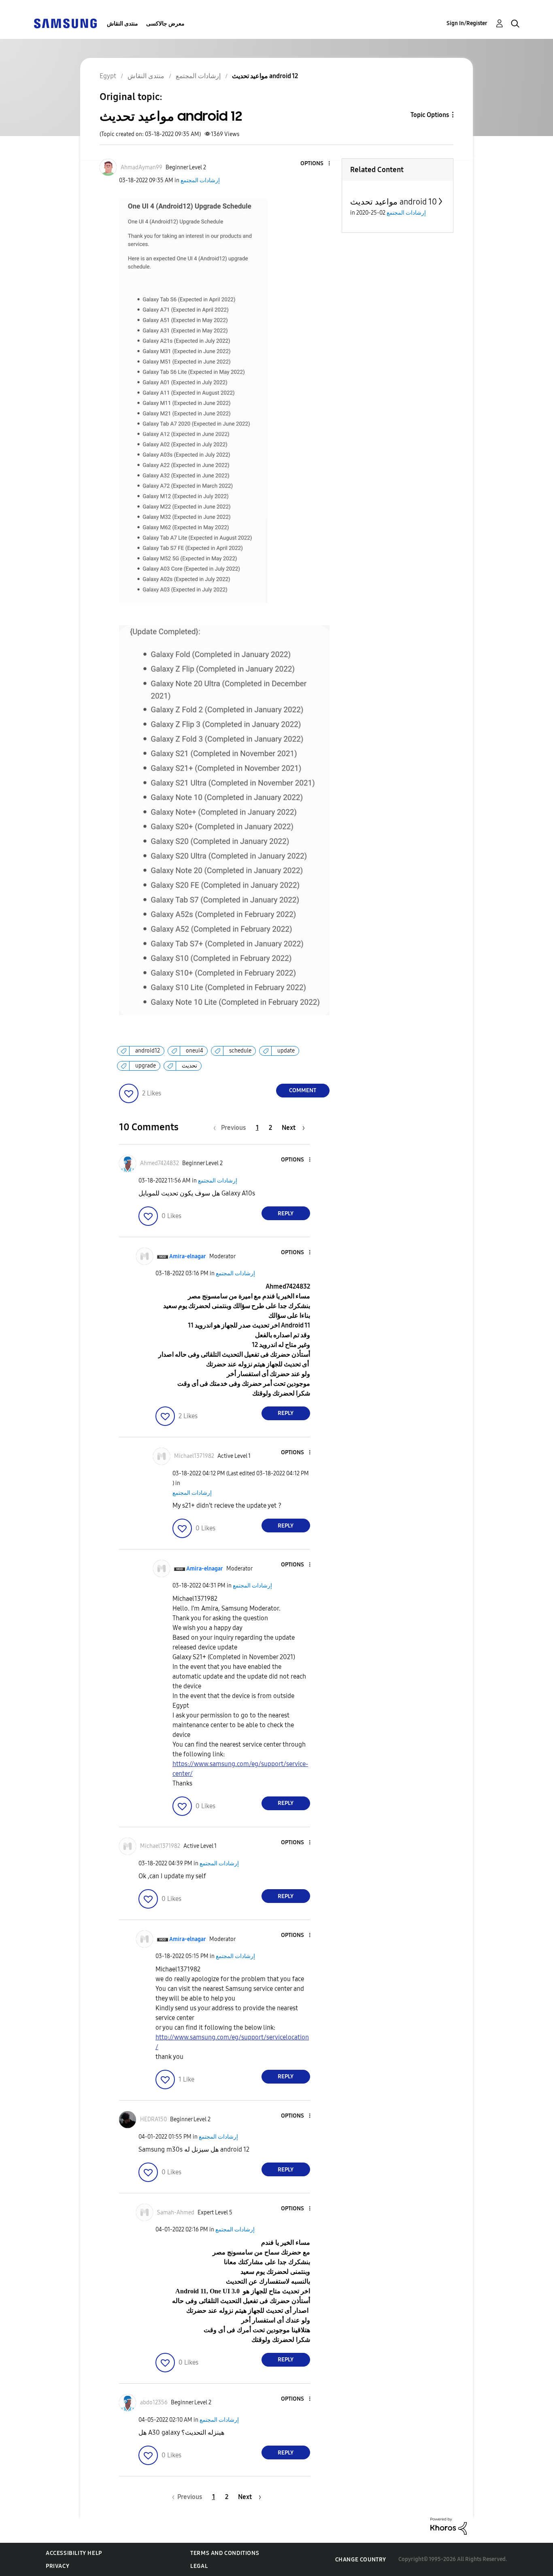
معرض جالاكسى (165, 24)
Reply (286, 1213)
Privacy (57, 2566)
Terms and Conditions (225, 2553)
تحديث (189, 1066)
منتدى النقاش (122, 24)
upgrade (146, 1066)
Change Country (361, 2560)
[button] (315, 164)
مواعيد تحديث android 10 (393, 202)
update (286, 1051)
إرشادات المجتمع (200, 180)
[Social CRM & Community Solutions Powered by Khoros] (449, 2526)
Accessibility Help (74, 2553)
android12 (148, 1051)
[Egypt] (65, 23)
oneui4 (195, 1051)
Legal (199, 2566)
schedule (240, 1051)
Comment (303, 1090)
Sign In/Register (467, 23)
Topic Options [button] (430, 115)
